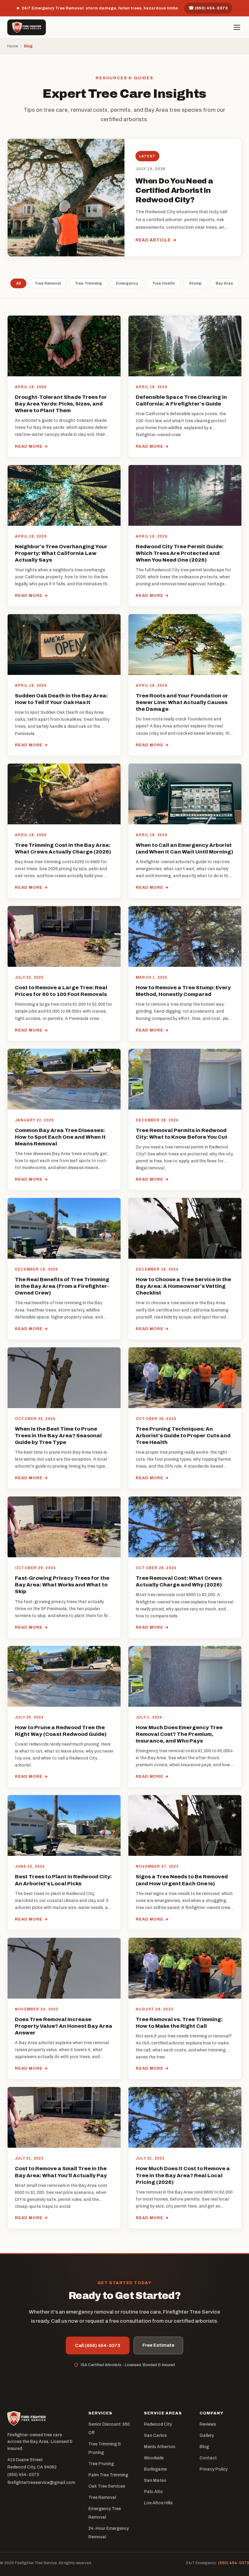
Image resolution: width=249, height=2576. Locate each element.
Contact (208, 2458)
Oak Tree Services (107, 2486)
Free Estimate (158, 2345)
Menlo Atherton (160, 2447)
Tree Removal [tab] (48, 283)
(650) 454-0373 (23, 2475)
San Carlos (155, 2436)
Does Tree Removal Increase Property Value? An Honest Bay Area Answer (64, 2026)
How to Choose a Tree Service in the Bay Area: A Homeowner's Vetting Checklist (183, 1286)
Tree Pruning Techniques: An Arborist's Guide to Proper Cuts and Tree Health (183, 1436)
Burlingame (155, 2469)
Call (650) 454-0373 (98, 2345)
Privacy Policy (213, 2469)
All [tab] (18, 283)
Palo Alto (153, 2492)
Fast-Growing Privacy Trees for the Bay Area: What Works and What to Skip (62, 1585)
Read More (31, 446)
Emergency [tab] (127, 283)
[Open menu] (237, 27)
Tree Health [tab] (164, 283)
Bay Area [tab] (224, 283)
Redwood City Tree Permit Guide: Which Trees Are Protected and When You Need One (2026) (180, 553)
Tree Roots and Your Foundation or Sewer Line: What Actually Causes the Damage (182, 702)
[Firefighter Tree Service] (27, 27)
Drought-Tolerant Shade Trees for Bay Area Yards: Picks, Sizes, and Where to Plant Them (61, 404)
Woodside (154, 2458)
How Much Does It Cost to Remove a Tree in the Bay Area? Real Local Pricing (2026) (183, 2175)
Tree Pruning (101, 2464)
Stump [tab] (195, 283)
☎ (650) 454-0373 (208, 8)
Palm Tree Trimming (108, 2475)
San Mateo (155, 2480)
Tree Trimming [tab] (88, 283)
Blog (204, 2447)
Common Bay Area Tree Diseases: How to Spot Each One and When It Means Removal (60, 1137)
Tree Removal (102, 2497)
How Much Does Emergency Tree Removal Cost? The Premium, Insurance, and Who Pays (179, 1734)
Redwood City (158, 2424)
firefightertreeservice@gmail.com (41, 2483)
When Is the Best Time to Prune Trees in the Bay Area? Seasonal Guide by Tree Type (58, 1436)
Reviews (208, 2424)
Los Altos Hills (158, 2503)
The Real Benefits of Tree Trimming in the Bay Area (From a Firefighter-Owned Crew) (62, 1286)
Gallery (207, 2436)
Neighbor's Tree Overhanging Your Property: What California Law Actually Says (61, 553)
